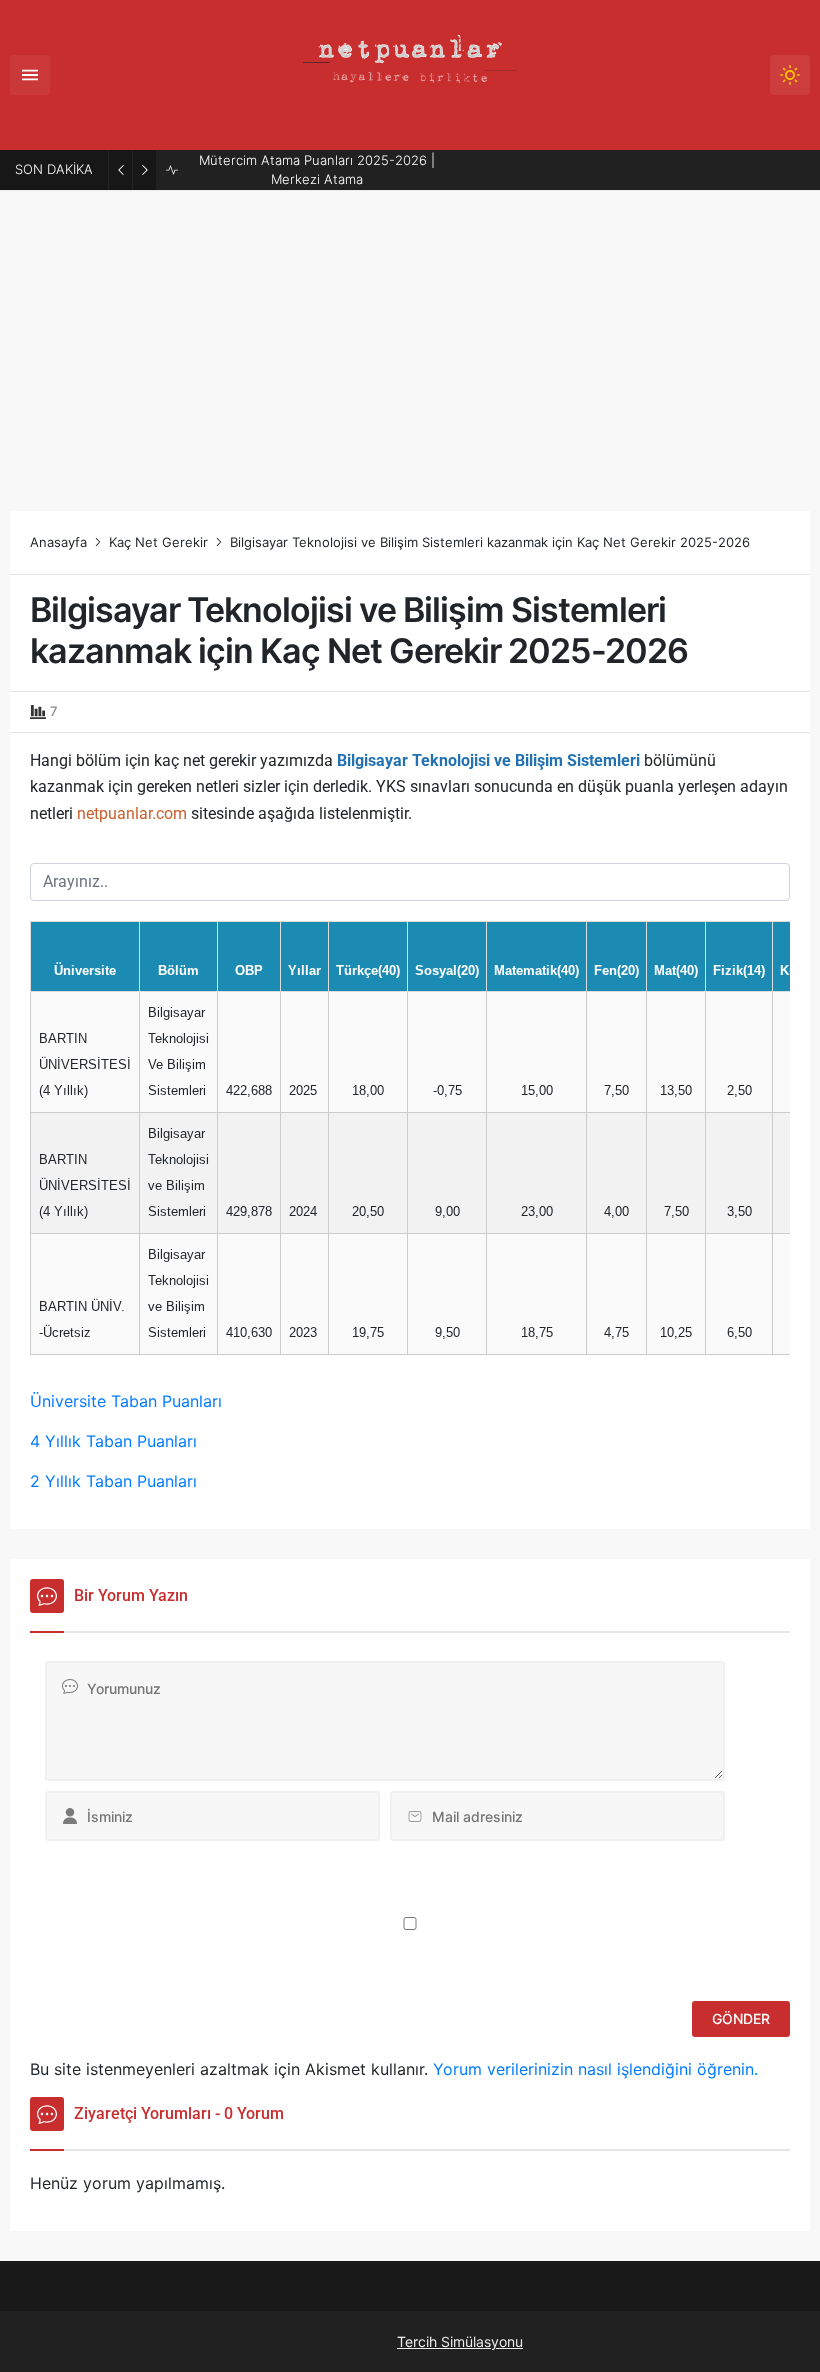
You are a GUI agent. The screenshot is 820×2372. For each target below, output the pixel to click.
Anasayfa (58, 542)
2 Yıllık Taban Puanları (113, 1481)
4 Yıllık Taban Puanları (113, 1441)
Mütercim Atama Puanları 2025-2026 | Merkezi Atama (317, 170)
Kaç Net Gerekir (158, 542)
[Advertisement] (410, 341)
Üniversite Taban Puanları (126, 1401)
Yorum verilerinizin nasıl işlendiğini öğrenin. (595, 2069)
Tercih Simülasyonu (460, 2341)
